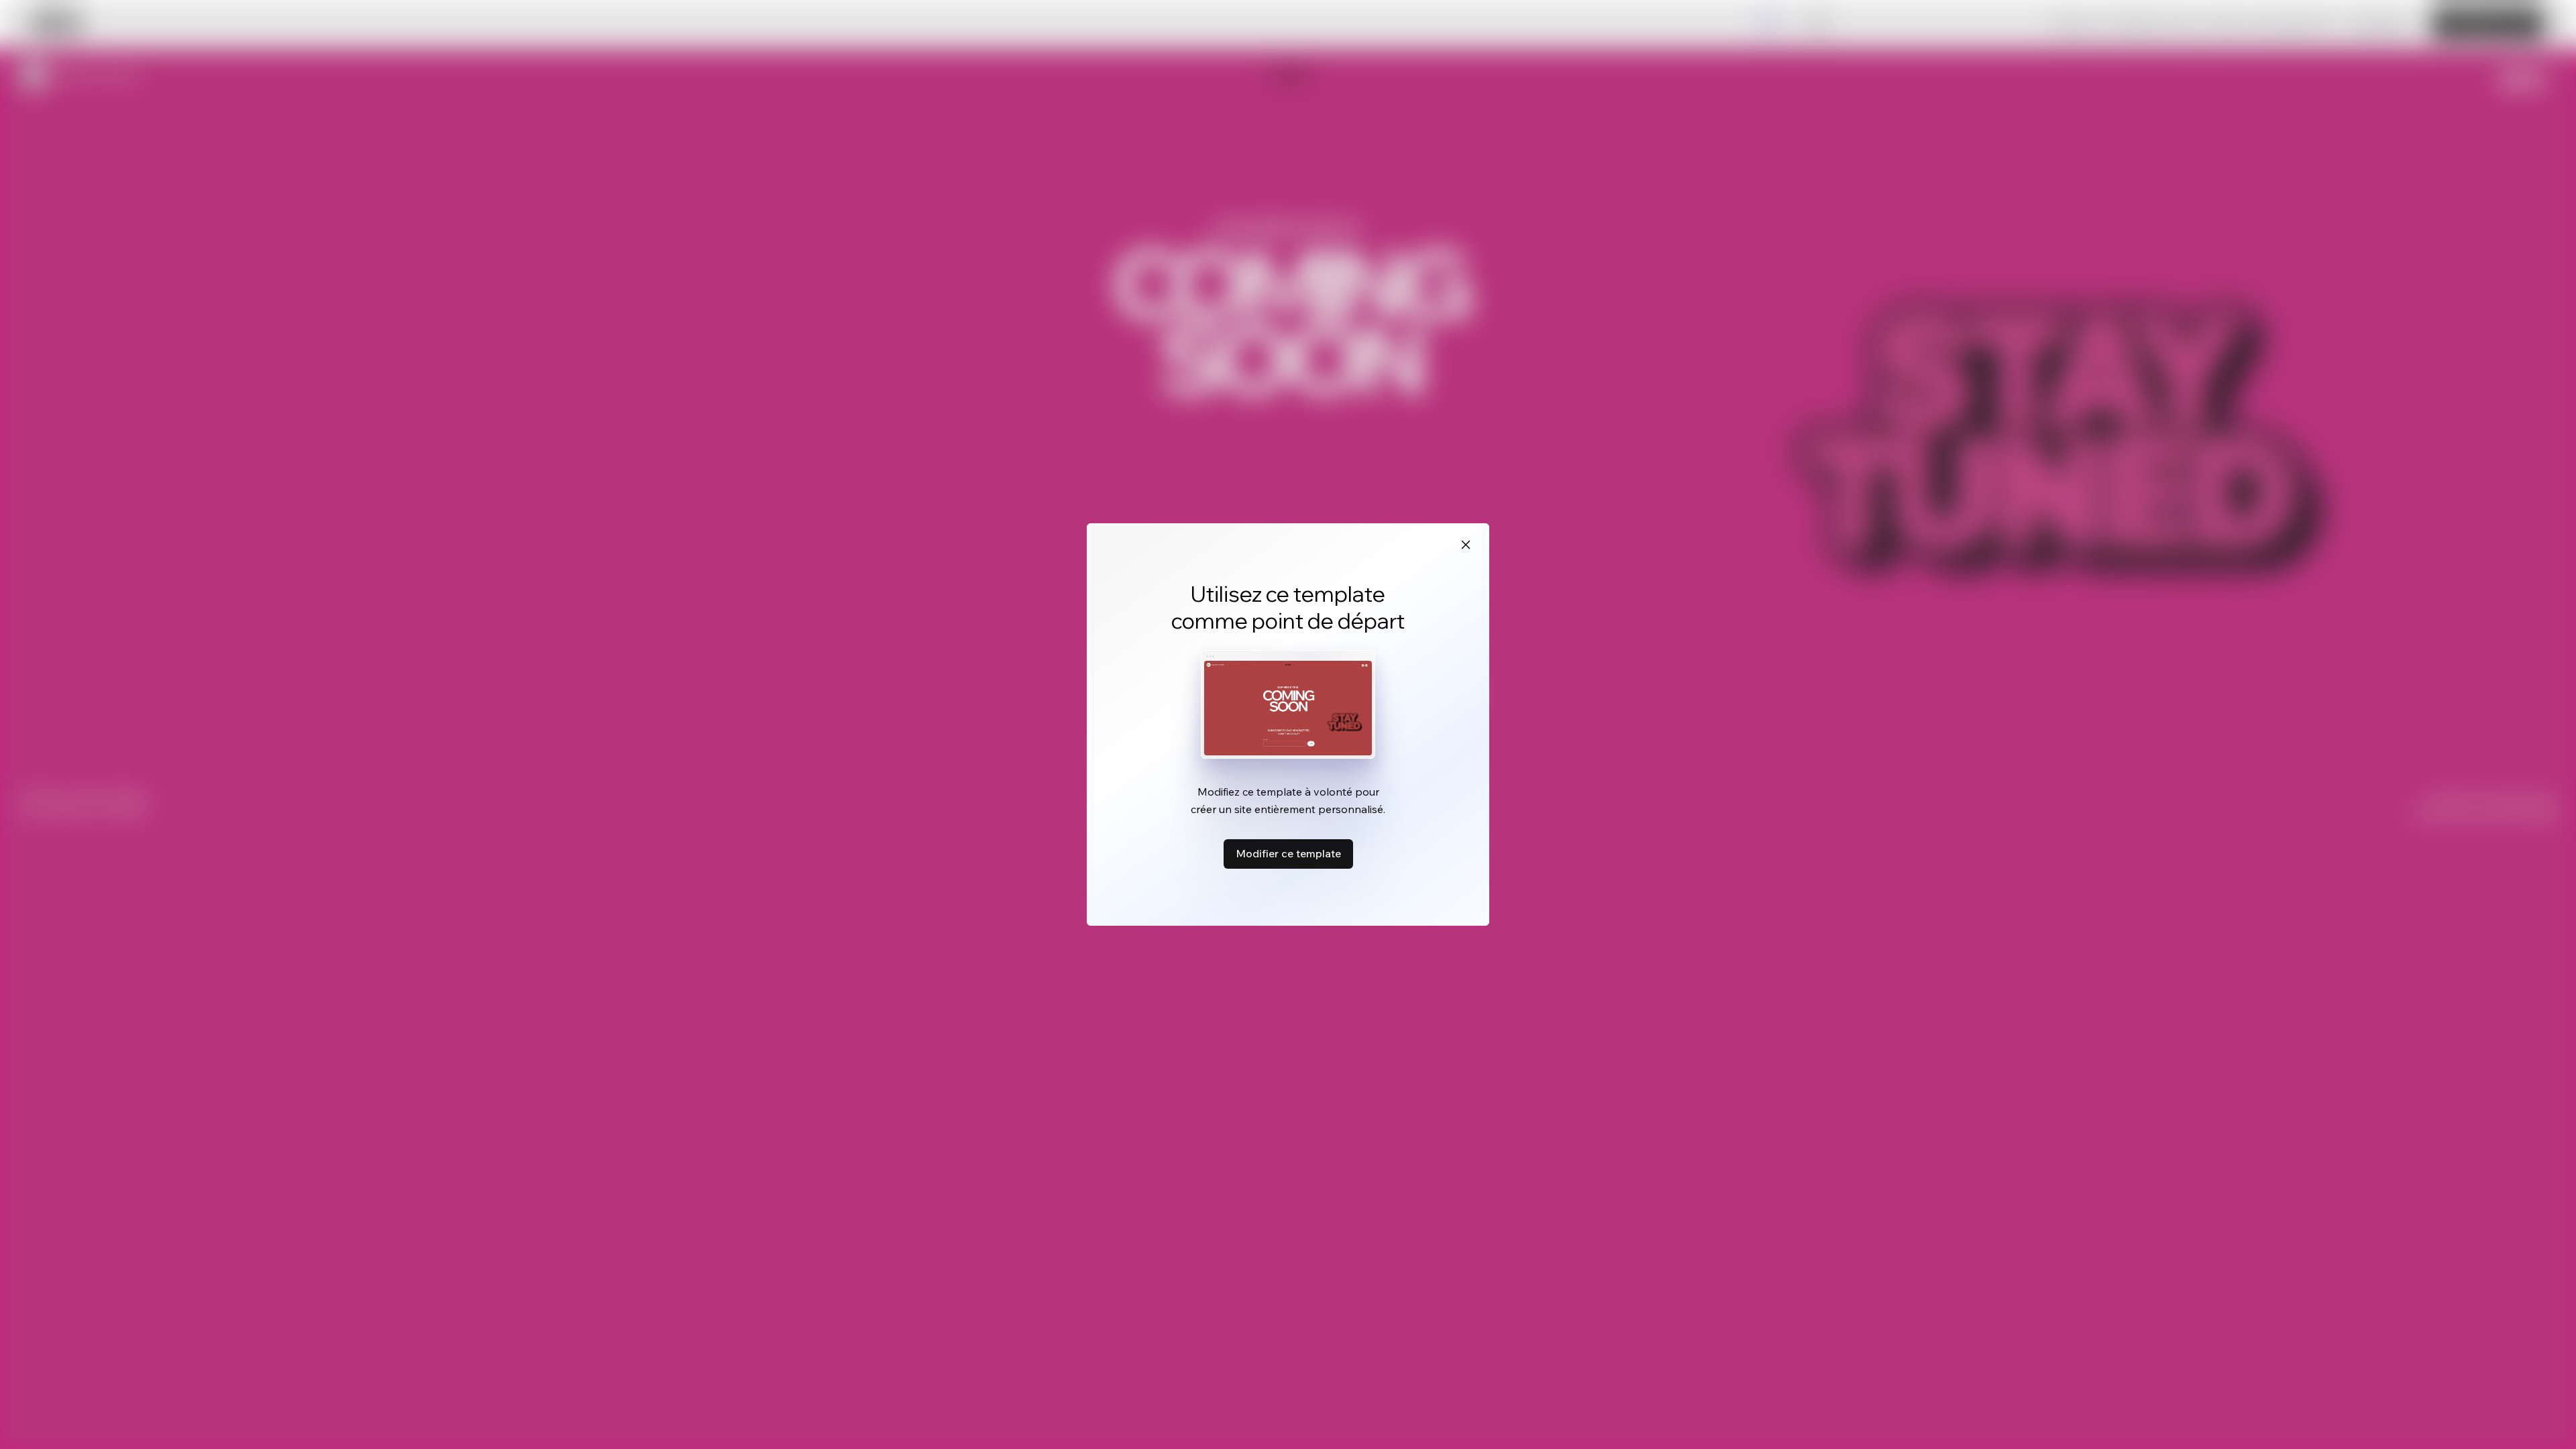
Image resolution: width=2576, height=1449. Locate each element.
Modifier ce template (1288, 853)
